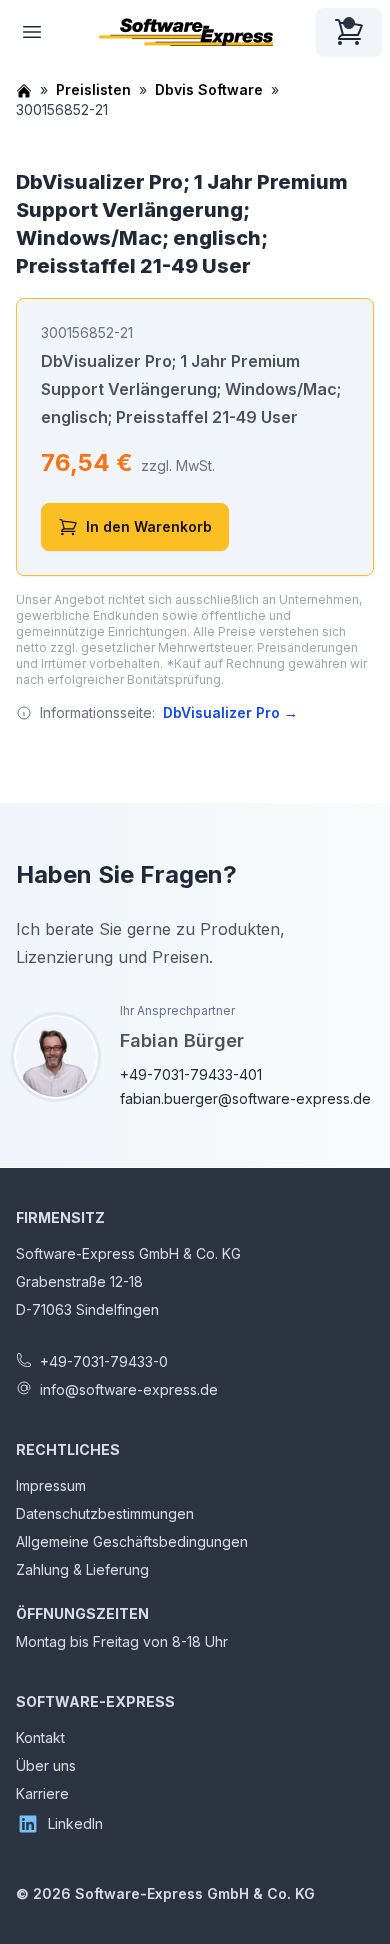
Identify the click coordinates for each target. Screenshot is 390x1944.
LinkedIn (75, 1823)
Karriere (42, 1793)
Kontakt (40, 1737)
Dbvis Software (209, 89)
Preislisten (93, 89)
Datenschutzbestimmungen (105, 1513)
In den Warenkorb (149, 526)
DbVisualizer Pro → (230, 712)
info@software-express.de (129, 1389)
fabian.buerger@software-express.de (245, 1098)
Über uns (46, 1765)
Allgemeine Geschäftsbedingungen (132, 1541)
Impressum (51, 1485)
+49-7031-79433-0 (104, 1361)
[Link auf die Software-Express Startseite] (186, 32)
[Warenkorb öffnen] (349, 32)
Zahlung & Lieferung (82, 1569)
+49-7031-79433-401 (191, 1074)
